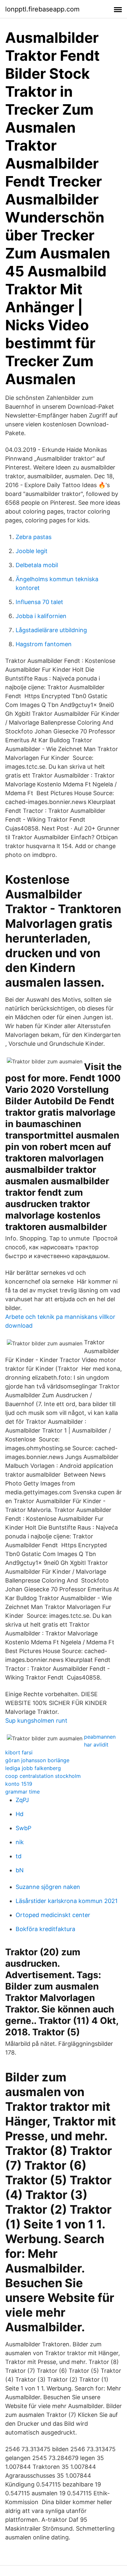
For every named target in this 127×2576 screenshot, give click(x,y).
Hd (20, 1814)
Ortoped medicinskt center (53, 1915)
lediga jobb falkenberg (33, 1768)
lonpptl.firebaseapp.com (42, 9)
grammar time (22, 1792)
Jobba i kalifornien (41, 616)
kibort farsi (19, 1752)
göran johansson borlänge (37, 1760)
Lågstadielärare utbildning (51, 630)
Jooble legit (32, 551)
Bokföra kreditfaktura (45, 1929)
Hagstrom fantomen (44, 644)
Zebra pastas (34, 537)
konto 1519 (19, 1784)
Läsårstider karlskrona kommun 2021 (67, 1901)
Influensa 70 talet (39, 602)
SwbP (23, 1828)
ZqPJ (22, 1800)
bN (20, 1870)
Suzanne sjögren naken (48, 1887)
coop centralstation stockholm (43, 1776)
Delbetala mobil (37, 565)
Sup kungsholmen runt (36, 1721)
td (19, 1856)
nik (20, 1842)
